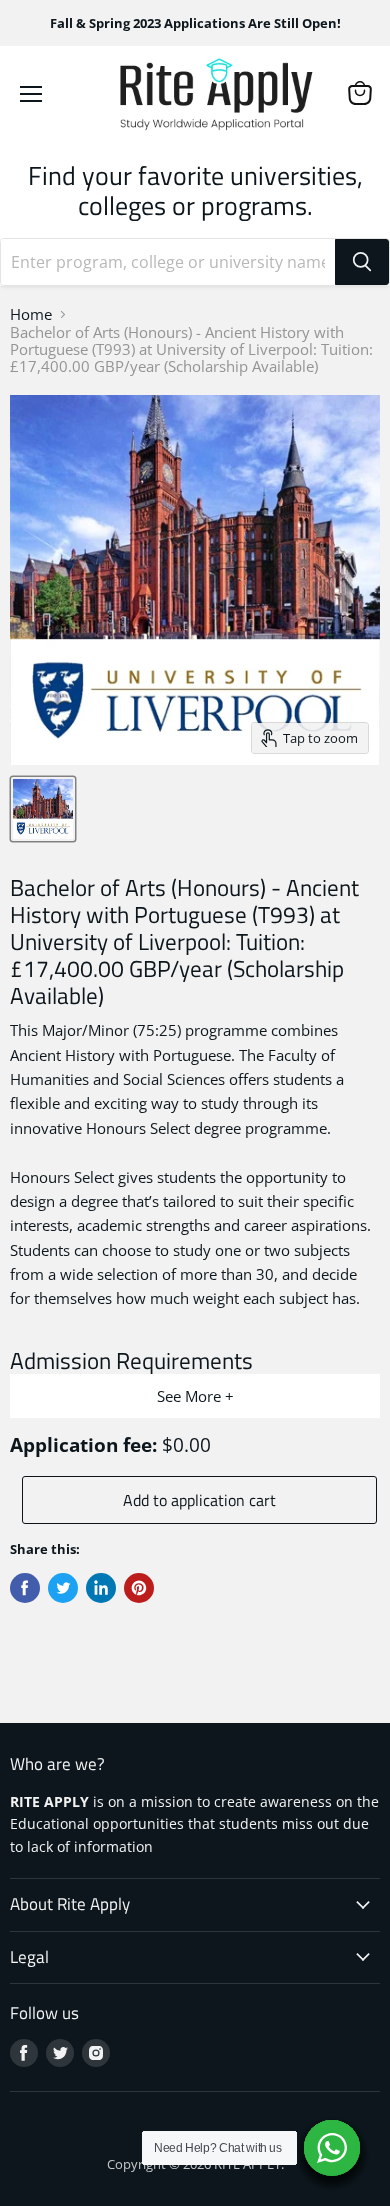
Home (31, 314)
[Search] (362, 262)
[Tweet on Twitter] (63, 1588)
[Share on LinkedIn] (101, 1588)
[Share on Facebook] (25, 1588)
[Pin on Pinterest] (139, 1588)
